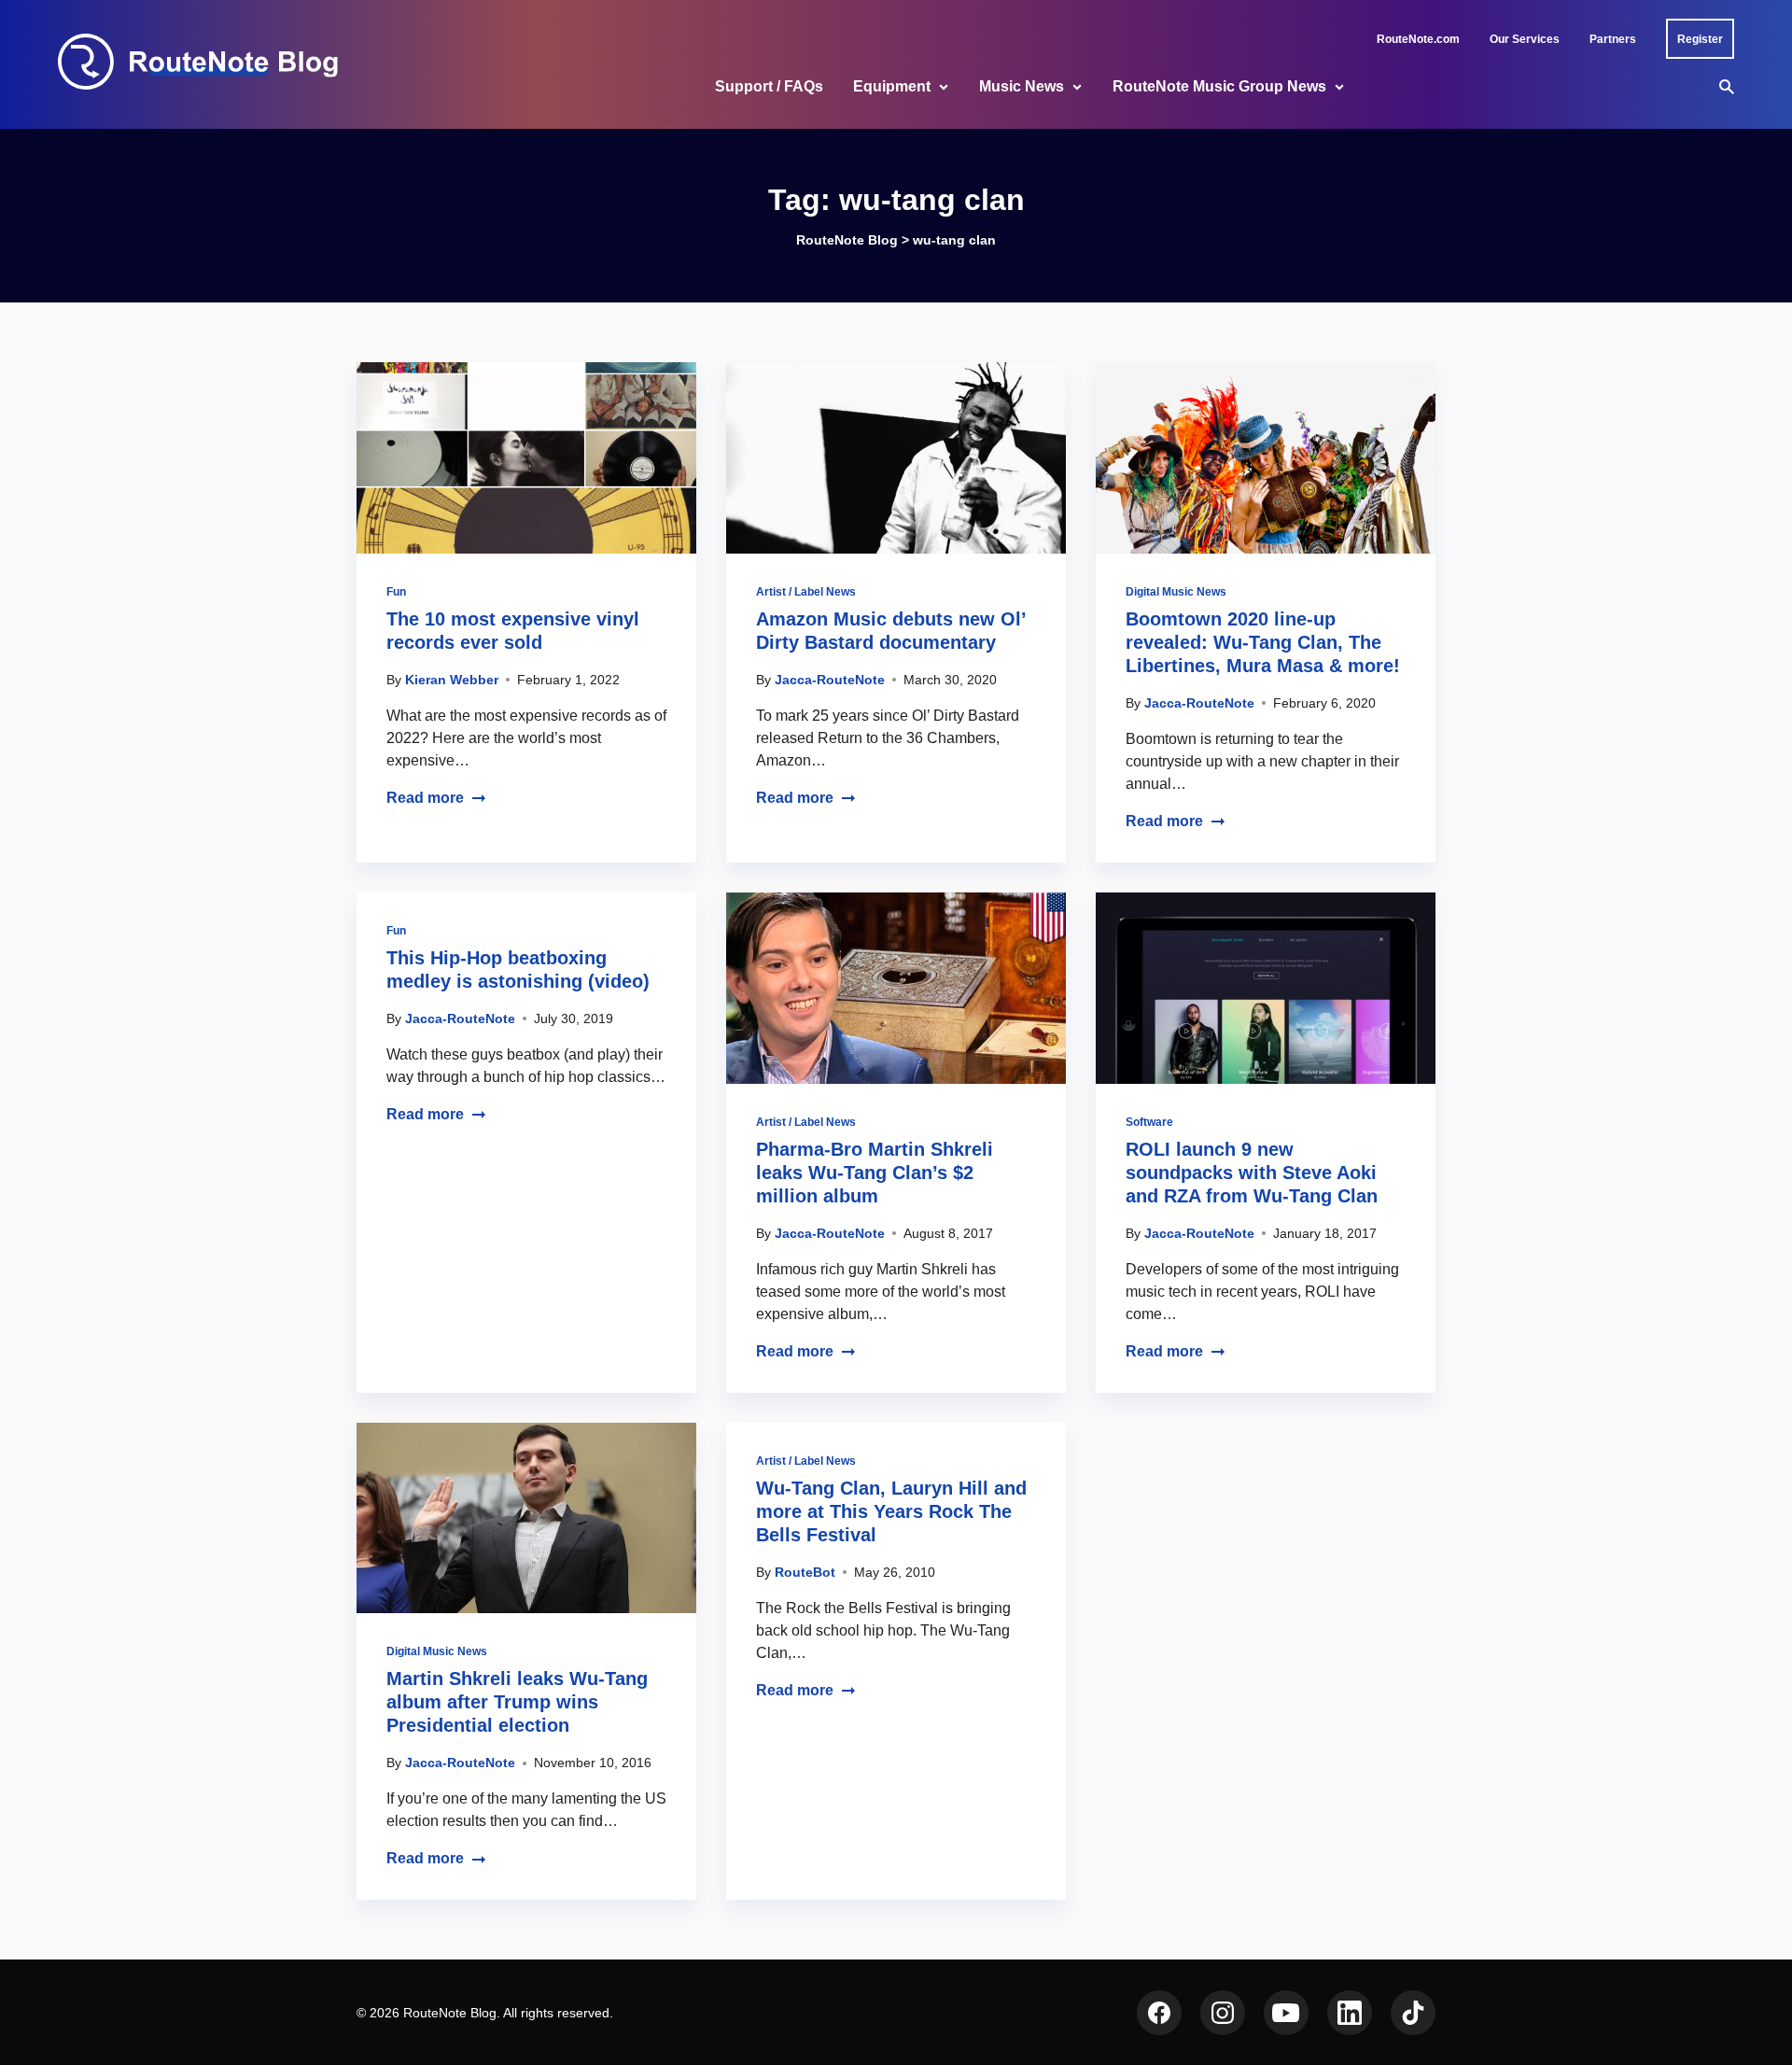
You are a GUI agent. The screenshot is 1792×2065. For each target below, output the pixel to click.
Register (1700, 39)
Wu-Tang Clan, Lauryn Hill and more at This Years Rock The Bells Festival (891, 1511)
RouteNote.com (1418, 39)
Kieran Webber (452, 680)
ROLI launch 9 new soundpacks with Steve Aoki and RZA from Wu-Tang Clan (1252, 1173)
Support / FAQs (769, 86)
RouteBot (805, 1572)
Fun (396, 592)
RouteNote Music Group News (1219, 86)
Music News (1022, 86)
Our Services (1525, 39)
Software (1149, 1122)
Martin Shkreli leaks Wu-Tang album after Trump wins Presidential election (517, 1702)
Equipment (892, 86)
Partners (1613, 39)
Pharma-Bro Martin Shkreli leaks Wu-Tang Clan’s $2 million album (875, 1173)
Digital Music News (1176, 592)
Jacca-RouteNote (830, 680)
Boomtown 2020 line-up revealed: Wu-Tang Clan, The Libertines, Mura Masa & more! (1263, 642)
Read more (425, 798)
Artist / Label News (806, 592)
